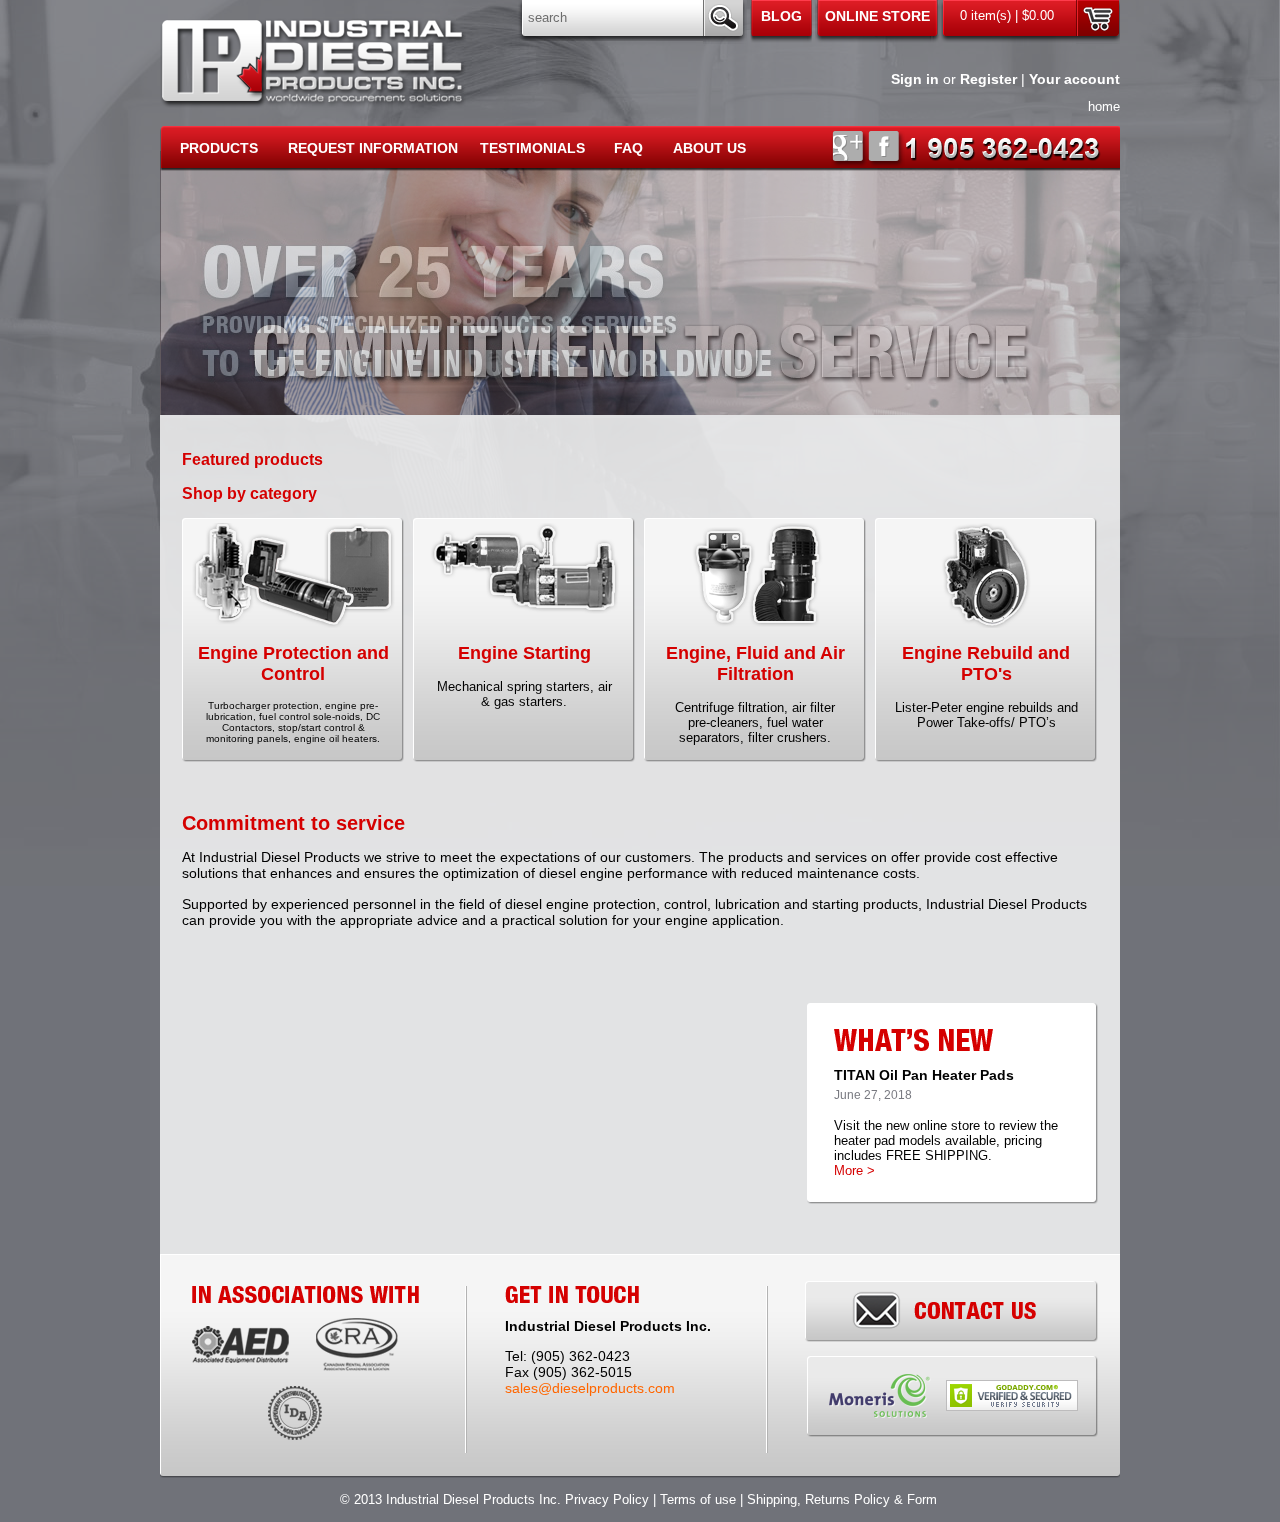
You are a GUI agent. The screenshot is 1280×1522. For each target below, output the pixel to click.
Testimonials (532, 148)
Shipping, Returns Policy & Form (844, 1499)
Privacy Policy (607, 1499)
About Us (709, 148)
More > (854, 1170)
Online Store (877, 16)
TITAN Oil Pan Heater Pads (924, 1075)
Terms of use (698, 1499)
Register (988, 79)
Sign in (915, 79)
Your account (1074, 79)
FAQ (628, 148)
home (1104, 106)
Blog (781, 16)
